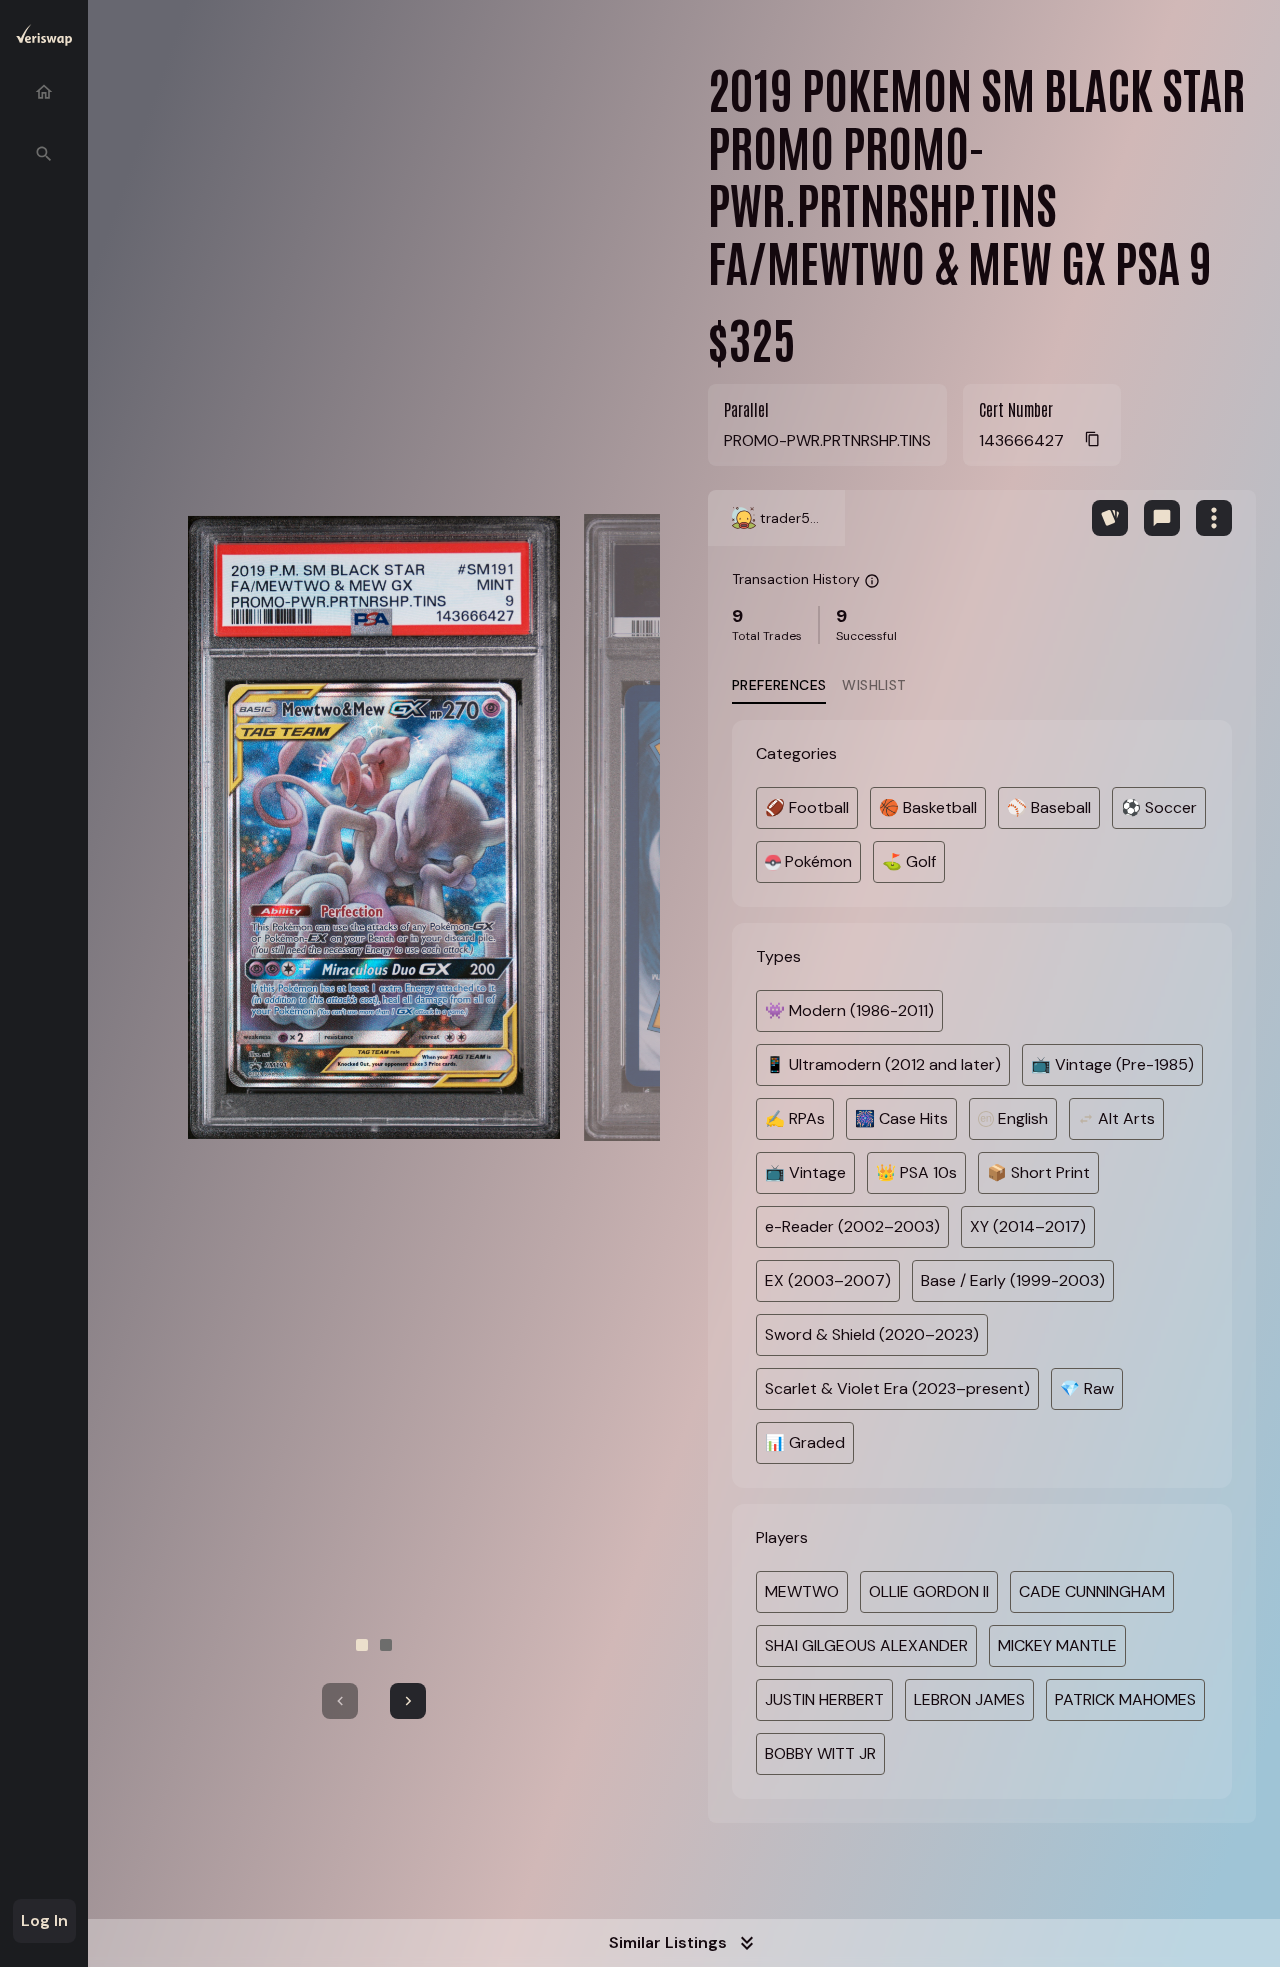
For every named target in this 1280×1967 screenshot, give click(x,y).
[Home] (44, 92)
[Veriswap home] (44, 38)
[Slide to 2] (386, 1645)
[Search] (44, 154)
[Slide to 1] (362, 1645)
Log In (44, 1920)
